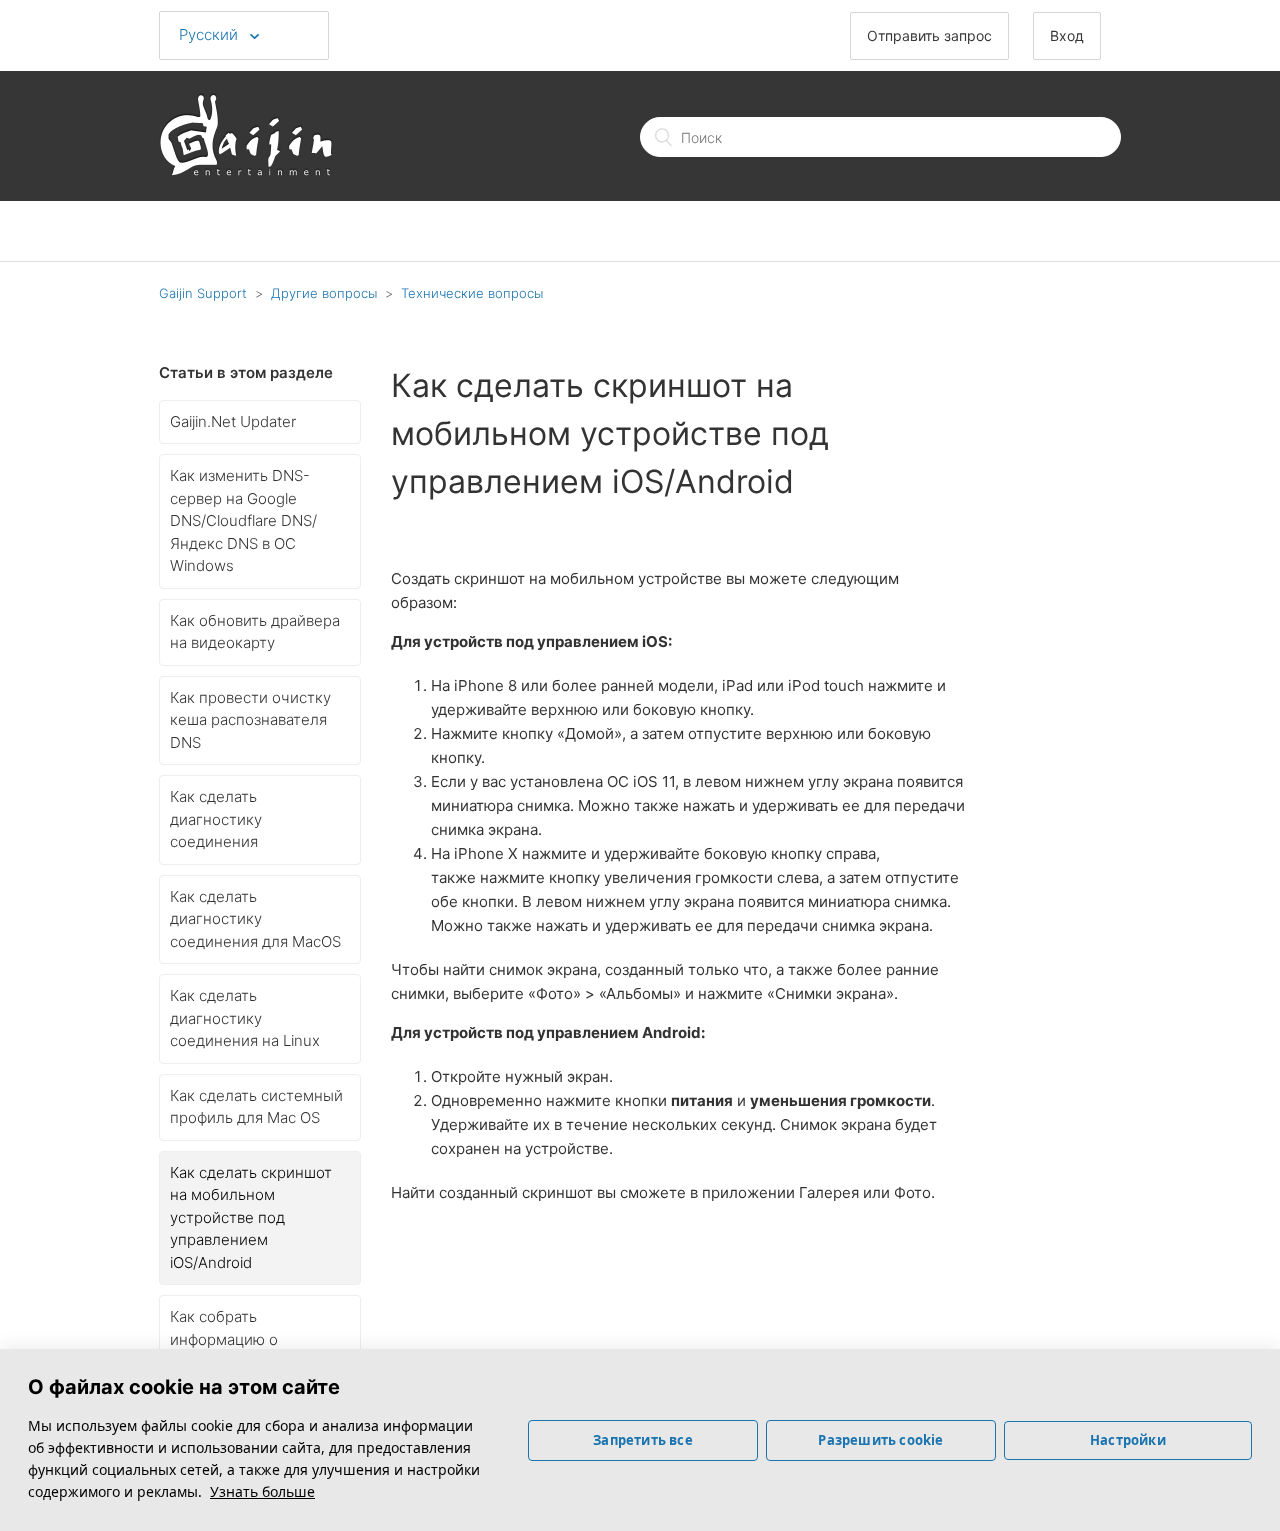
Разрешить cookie (880, 1440)
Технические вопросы (472, 293)
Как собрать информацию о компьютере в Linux (242, 1339)
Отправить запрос (929, 35)
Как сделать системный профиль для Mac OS (256, 1107)
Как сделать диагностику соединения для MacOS (255, 919)
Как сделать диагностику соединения (216, 819)
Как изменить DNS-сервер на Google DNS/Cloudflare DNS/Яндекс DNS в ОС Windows (243, 520)
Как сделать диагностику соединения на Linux (245, 1018)
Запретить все (643, 1440)
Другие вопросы (324, 293)
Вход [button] (1067, 35)
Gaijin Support (203, 293)
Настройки (1128, 1440)
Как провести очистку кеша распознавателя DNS (250, 720)
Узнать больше (262, 1491)
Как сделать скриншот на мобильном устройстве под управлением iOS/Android (251, 1217)
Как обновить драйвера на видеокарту (255, 632)
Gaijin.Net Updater (233, 421)
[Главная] (246, 170)
